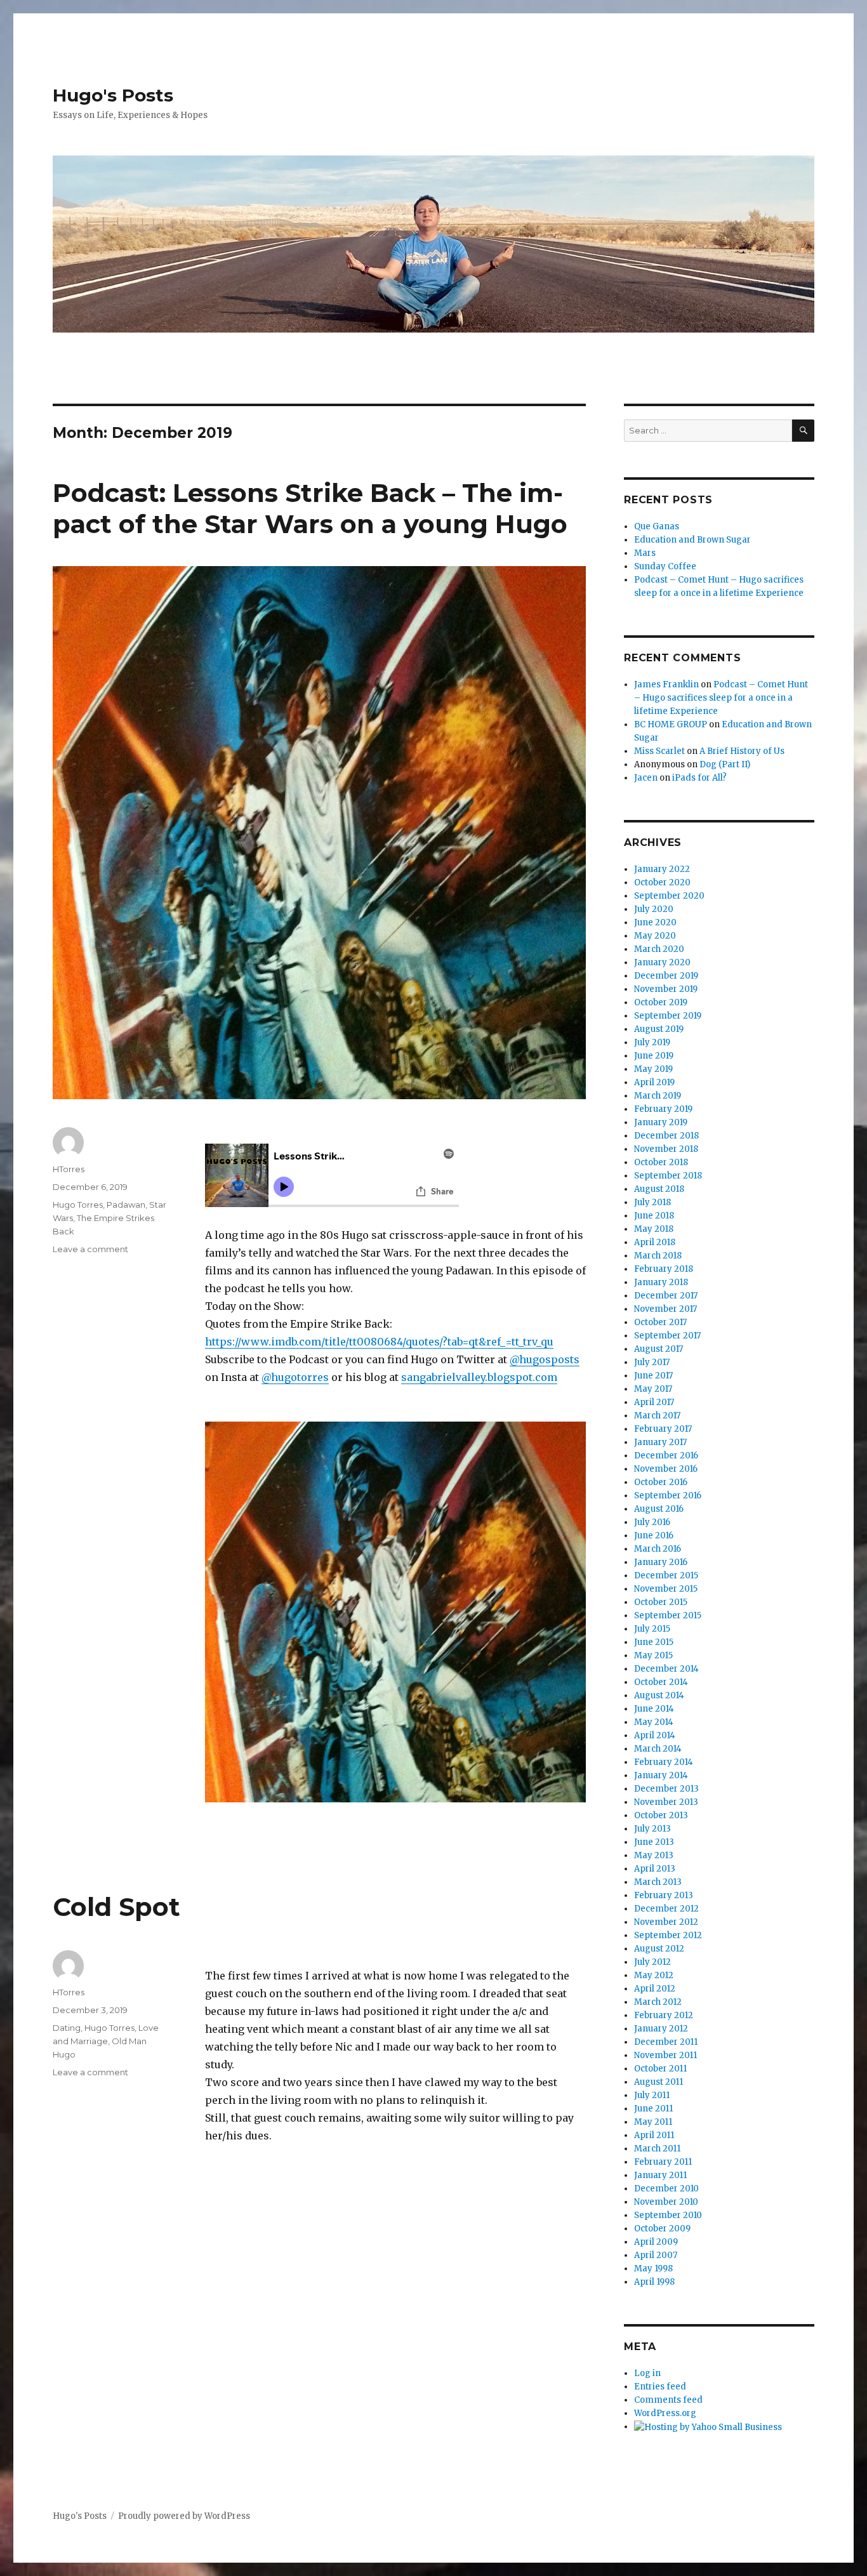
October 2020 (662, 882)
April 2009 (656, 2242)
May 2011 (653, 2122)
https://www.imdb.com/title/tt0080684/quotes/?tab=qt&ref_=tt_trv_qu (379, 1342)
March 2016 (658, 1549)
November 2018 (666, 1149)
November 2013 (666, 1802)
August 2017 (659, 1349)
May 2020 (655, 936)
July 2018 (652, 1202)
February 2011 (663, 2162)
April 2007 (656, 2255)
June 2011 (653, 2109)
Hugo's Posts (113, 95)
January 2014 (661, 1775)
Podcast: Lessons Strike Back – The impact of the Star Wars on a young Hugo (310, 508)
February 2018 (664, 1269)
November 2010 (666, 2202)
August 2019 (659, 1029)
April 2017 (654, 1402)
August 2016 (659, 1509)
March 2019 (658, 1096)
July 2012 (652, 1962)
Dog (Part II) (725, 764)
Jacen (646, 778)
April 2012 (655, 1989)
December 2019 (666, 976)
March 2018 (658, 1256)
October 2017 (660, 1322)
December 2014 (666, 1669)
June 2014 (654, 1709)
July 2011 (652, 2095)
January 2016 (661, 1562)
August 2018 (659, 1189)
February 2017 (663, 1429)
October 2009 (662, 2229)
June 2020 (655, 922)
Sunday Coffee (665, 566)
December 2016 (666, 1456)
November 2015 (666, 1589)
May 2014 (654, 1722)
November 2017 (665, 1309)
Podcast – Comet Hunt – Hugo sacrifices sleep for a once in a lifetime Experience (721, 698)
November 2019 (666, 989)
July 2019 (652, 1042)
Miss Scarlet (659, 751)
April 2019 (654, 1082)
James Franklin (666, 684)
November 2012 (666, 1922)
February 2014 (664, 1762)
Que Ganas (657, 526)
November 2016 (666, 1469)
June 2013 (654, 1842)
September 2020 (669, 896)
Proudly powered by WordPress (184, 2516)
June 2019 (654, 1056)
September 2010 (668, 2215)
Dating (67, 2028)
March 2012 (658, 2002)
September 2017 (667, 1336)
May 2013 (654, 1855)
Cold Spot (116, 1907)
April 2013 (655, 1869)
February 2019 (663, 1109)
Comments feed (668, 2400)
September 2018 (668, 1176)
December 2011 (666, 2042)
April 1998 (654, 2282)
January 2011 (660, 2175)
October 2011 (660, 2069)
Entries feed (660, 2387)
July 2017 (652, 1362)
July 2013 (652, 1829)
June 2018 (654, 1216)
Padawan (126, 1205)
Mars (645, 553)
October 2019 (661, 1002)
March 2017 (657, 1416)
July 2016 (652, 1522)
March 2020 (659, 949)
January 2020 (662, 962)
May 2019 (653, 1069)
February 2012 (664, 2015)
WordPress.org (665, 2413)
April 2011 (654, 2135)
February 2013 (664, 1895)
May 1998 (653, 2269)
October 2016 (661, 1482)
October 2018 (661, 1162)
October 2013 (661, 1815)
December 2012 (666, 1909)
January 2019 (661, 1122)
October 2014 (661, 1682)
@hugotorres (295, 1377)
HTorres (69, 1169)
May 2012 (654, 1975)
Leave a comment (90, 1249)
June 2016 (654, 1536)
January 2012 (661, 2029)
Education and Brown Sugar (692, 540)
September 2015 (668, 1615)
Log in (647, 2373)
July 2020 (654, 909)
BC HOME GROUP (671, 724)
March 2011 (657, 2149)
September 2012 (668, 1935)
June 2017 (653, 1376)
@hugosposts (545, 1359)
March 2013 (658, 1882)
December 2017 (666, 1296)
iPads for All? (699, 778)
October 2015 (661, 1602)
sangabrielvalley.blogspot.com (479, 1377)
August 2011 (659, 2082)
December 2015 (666, 1575)
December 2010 (666, 2189)
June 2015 (654, 1642)
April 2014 (655, 1735)
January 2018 (661, 1282)
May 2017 (653, 1389)
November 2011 (665, 2055)
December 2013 (666, 1789)
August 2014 (659, 1695)
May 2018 (654, 1229)
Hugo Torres (78, 1205)
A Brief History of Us (742, 751)
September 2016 (668, 1496)
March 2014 (658, 1749)
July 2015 (652, 1629)
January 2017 (660, 1442)
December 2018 (666, 1136)
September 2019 (668, 1016)
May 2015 (653, 1655)
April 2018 (655, 1242)
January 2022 (662, 869)
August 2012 (659, 1949)
